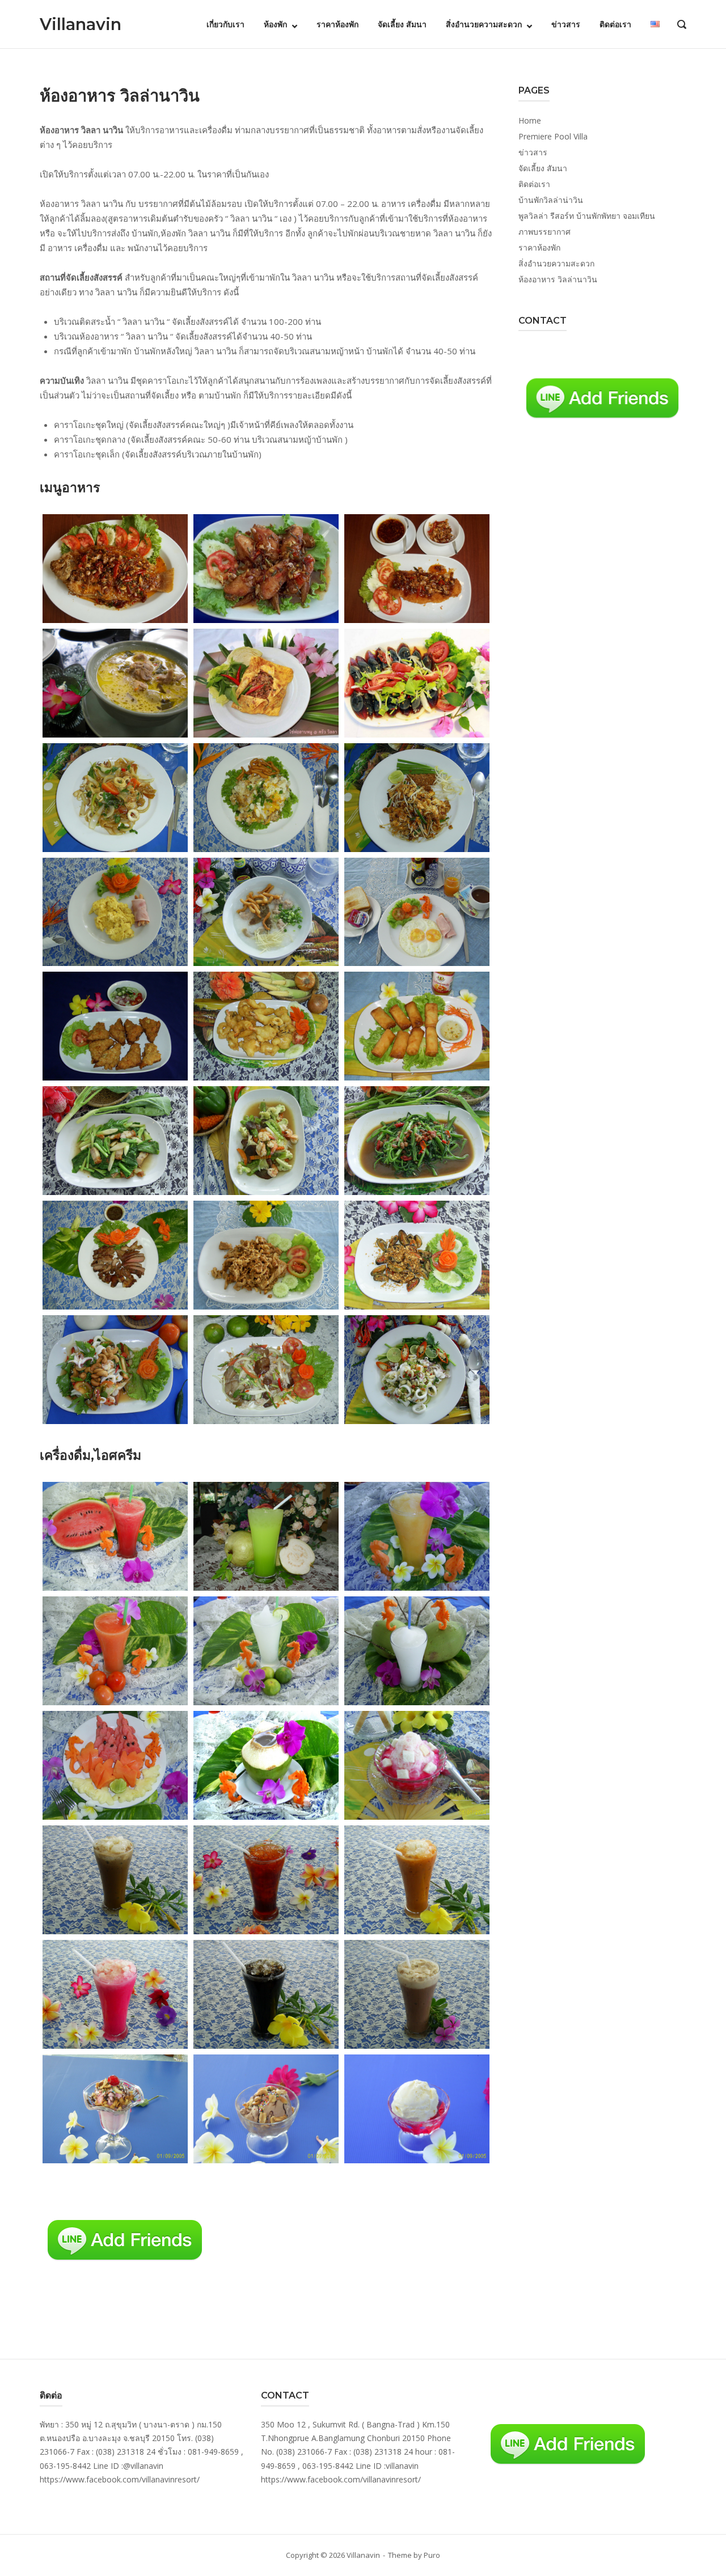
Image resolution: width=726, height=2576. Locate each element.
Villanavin (81, 24)
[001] (115, 569)
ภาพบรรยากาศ (544, 232)
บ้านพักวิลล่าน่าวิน (551, 200)
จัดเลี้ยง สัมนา (402, 24)
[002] (266, 569)
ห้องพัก (275, 24)
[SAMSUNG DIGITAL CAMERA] (115, 798)
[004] (115, 683)
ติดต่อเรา (615, 24)
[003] (417, 569)
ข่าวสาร (566, 24)
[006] (417, 683)
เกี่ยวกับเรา (225, 24)
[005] (266, 683)
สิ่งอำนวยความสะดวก (484, 24)
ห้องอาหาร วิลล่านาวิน (558, 279)
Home (530, 120)
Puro (432, 2555)
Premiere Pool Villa (553, 136)
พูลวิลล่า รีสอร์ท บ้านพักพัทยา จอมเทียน (587, 216)
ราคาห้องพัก (337, 24)
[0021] (266, 1536)
